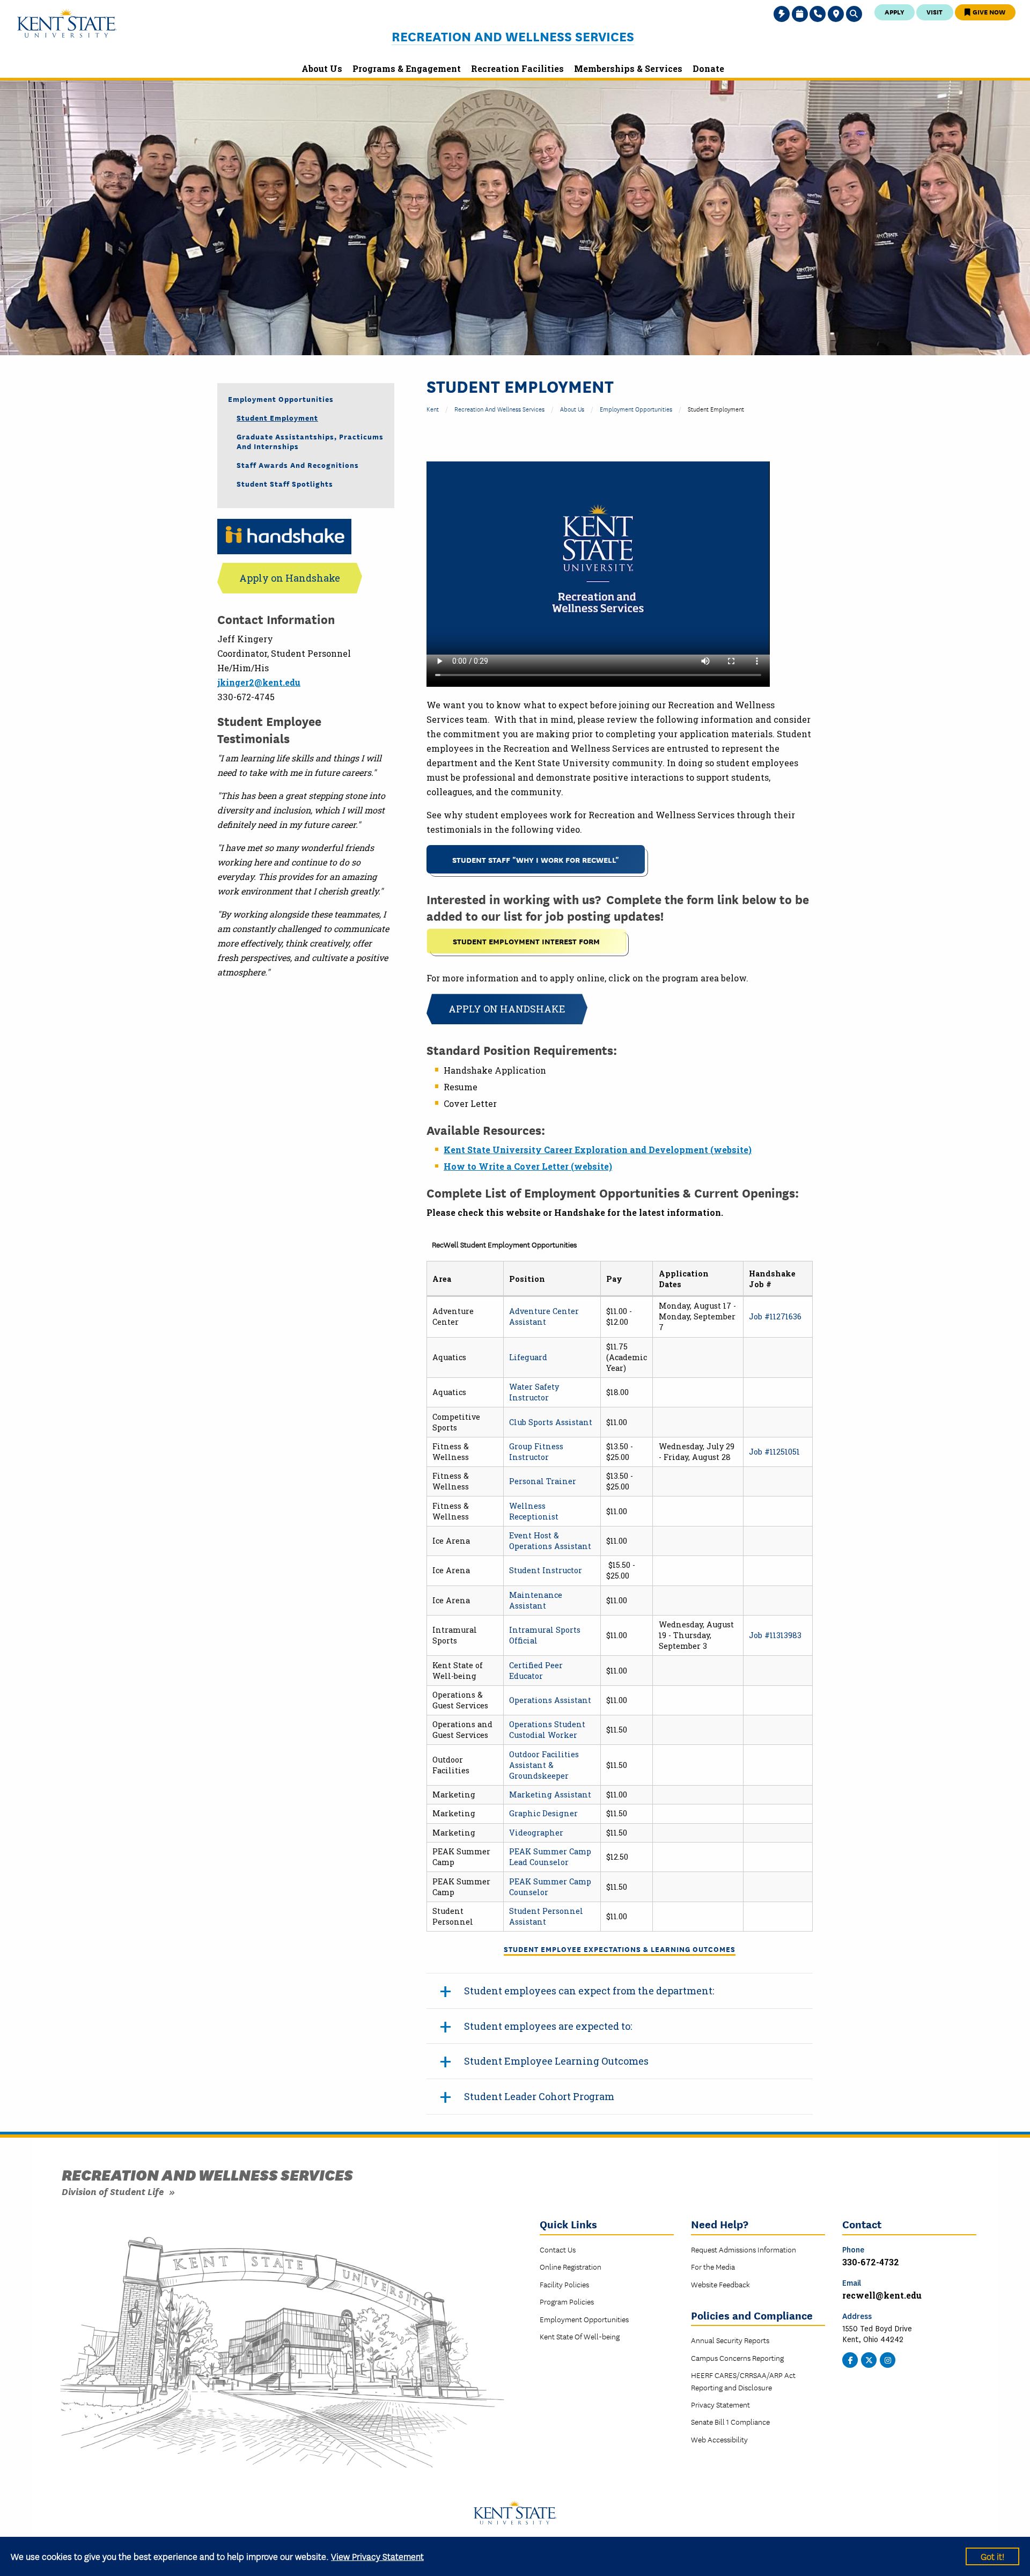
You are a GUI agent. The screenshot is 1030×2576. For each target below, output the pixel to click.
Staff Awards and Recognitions (298, 465)
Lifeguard (528, 1357)
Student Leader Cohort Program (539, 2096)
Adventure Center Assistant (544, 1316)
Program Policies (567, 2301)
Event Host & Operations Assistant (550, 1541)
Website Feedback (720, 2284)
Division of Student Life (113, 2191)
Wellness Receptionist (534, 1511)
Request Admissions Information (744, 2249)
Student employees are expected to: (548, 2026)
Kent (433, 409)
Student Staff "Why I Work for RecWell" (536, 859)
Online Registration (571, 2266)
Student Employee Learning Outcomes (556, 2061)
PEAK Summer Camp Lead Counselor (550, 1857)
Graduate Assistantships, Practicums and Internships (310, 441)
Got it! (992, 2556)
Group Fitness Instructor (536, 1452)
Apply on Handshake (507, 1009)
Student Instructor (546, 1570)
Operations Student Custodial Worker (547, 1730)
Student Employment (277, 417)
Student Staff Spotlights (285, 483)
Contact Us (558, 2249)
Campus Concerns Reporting (737, 2358)
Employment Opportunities (636, 409)
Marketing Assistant (550, 1795)
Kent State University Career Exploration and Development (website (596, 1150)
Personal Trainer (543, 1481)
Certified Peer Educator (536, 1671)
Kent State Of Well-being (580, 2336)
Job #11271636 (775, 1316)
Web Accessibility (719, 2439)
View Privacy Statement (377, 2556)
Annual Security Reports (730, 2340)
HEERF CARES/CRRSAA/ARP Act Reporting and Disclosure (743, 2381)
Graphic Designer (543, 1813)
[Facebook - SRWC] (850, 2359)
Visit (935, 12)
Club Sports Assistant (551, 1422)
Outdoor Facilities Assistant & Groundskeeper (544, 1765)
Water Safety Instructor (534, 1392)
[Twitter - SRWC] (869, 2359)
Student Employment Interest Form (526, 941)
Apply (895, 12)
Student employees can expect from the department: (589, 1991)
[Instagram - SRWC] (888, 2359)
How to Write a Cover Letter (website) (528, 1166)
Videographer (536, 1833)
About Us (572, 409)
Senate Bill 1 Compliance (730, 2421)
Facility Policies (564, 2284)
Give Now (988, 12)
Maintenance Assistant (536, 1600)
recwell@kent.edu (882, 2295)
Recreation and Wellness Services (513, 36)
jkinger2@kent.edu (259, 682)
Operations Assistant (550, 1700)
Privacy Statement (720, 2404)
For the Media (713, 2266)
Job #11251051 (774, 1452)
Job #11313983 (775, 1635)
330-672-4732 (871, 2262)
